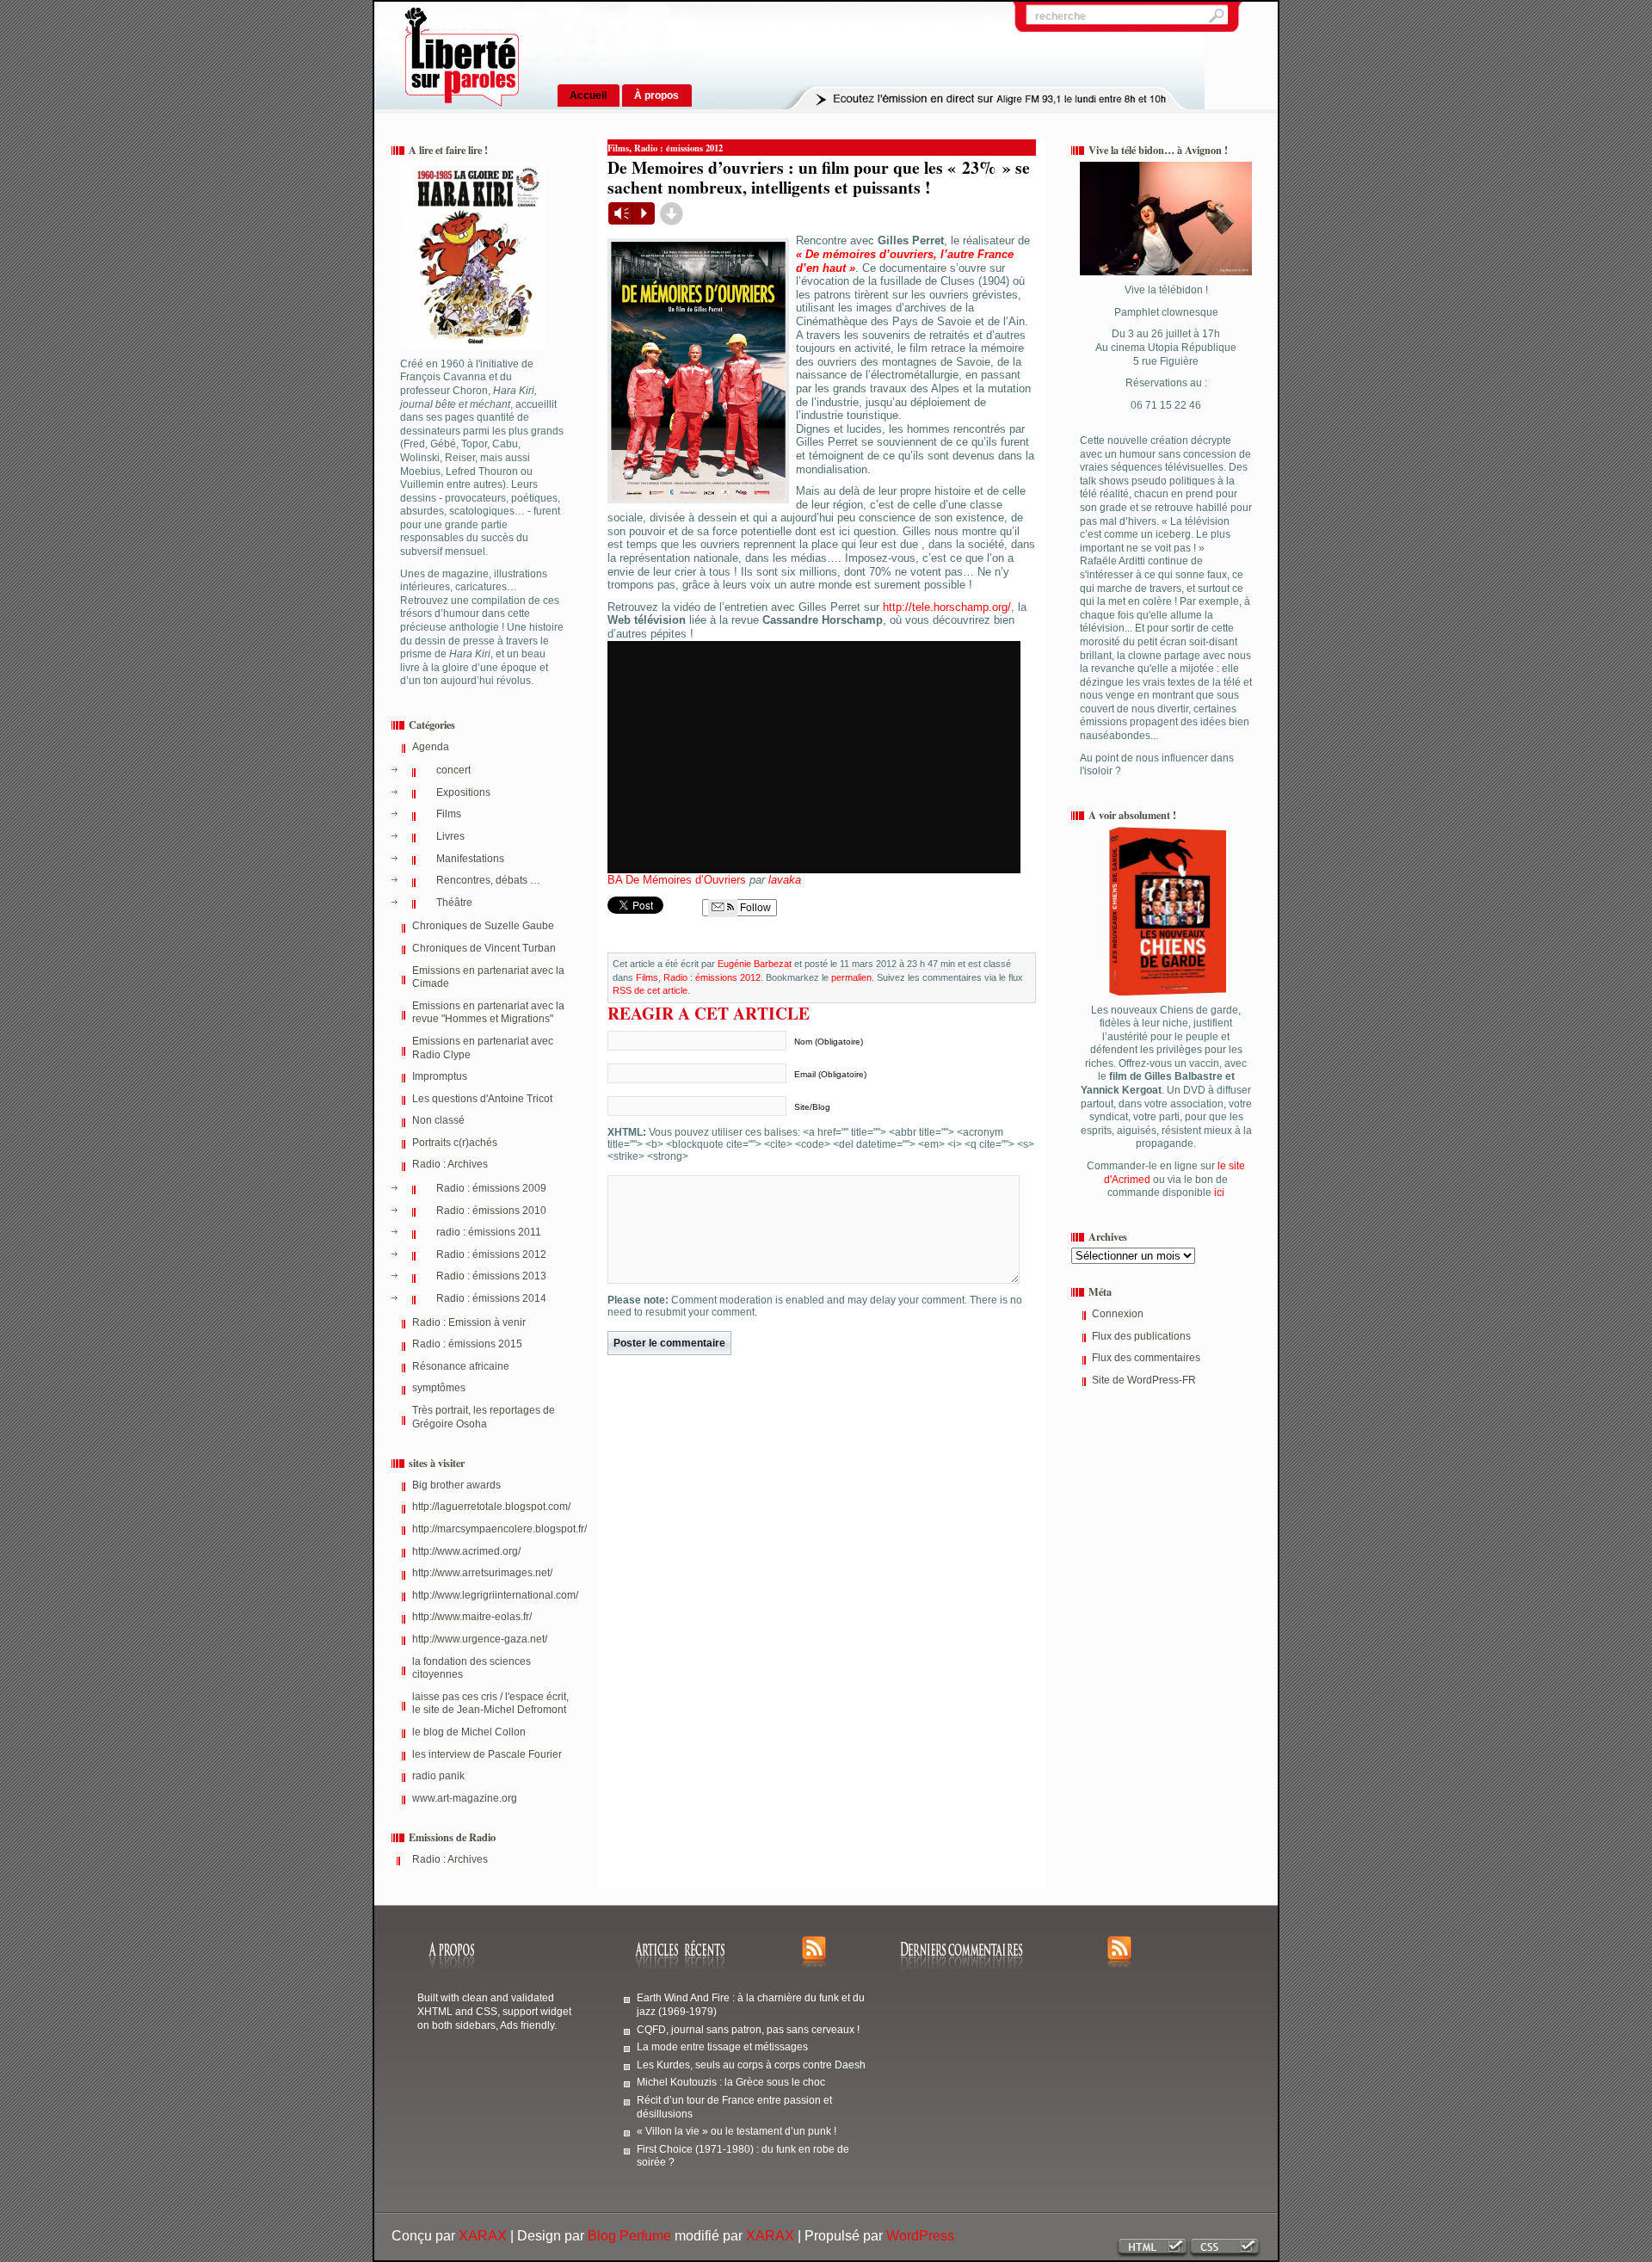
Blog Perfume (629, 2236)
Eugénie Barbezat (755, 964)
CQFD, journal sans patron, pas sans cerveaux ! (748, 2029)
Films (449, 814)
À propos (656, 95)
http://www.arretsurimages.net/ (482, 1573)
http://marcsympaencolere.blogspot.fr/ (492, 1529)
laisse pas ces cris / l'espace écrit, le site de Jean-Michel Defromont (490, 1704)
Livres (450, 836)
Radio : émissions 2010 (491, 1211)
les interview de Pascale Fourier (487, 1754)
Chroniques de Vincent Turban (484, 948)
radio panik (438, 1776)
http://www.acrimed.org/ (466, 1551)
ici (1218, 1193)
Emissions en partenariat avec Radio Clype (483, 1048)
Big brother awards (456, 1485)
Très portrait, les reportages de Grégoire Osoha (484, 1417)
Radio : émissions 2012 (491, 1254)
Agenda (431, 747)
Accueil (588, 95)
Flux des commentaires (1146, 1358)
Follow (754, 908)
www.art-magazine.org (465, 1798)
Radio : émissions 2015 (467, 1344)
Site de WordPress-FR (1144, 1380)
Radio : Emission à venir (469, 1322)
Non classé (438, 1120)
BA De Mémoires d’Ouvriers (677, 880)
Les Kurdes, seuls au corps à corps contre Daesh (751, 2065)
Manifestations (470, 859)
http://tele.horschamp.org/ (947, 607)
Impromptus (440, 1076)
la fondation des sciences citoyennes (472, 1668)
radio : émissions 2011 (489, 1232)
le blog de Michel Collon (469, 1732)
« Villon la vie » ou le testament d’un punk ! (737, 2131)
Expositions (463, 792)
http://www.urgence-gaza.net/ (480, 1639)
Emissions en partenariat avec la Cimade (488, 977)
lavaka (785, 880)
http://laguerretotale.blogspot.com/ (491, 1507)
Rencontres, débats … (488, 880)
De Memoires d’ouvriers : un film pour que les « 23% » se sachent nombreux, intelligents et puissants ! (819, 177)
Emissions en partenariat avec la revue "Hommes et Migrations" (488, 1013)
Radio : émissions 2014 (491, 1298)
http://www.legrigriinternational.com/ (492, 1595)
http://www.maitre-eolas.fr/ (472, 1617)
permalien (851, 977)
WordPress (920, 2236)
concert (453, 770)
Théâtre (454, 903)
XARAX (483, 2236)
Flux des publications (1141, 1336)
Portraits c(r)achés (455, 1143)
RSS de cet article (650, 990)
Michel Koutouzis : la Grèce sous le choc (731, 2082)
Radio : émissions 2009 (491, 1188)
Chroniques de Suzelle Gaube (483, 926)
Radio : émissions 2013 (491, 1276)
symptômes (439, 1388)
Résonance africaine (461, 1366)
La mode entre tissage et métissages (722, 2046)
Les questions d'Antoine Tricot (482, 1099)
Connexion (1118, 1314)
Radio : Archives (450, 1164)
